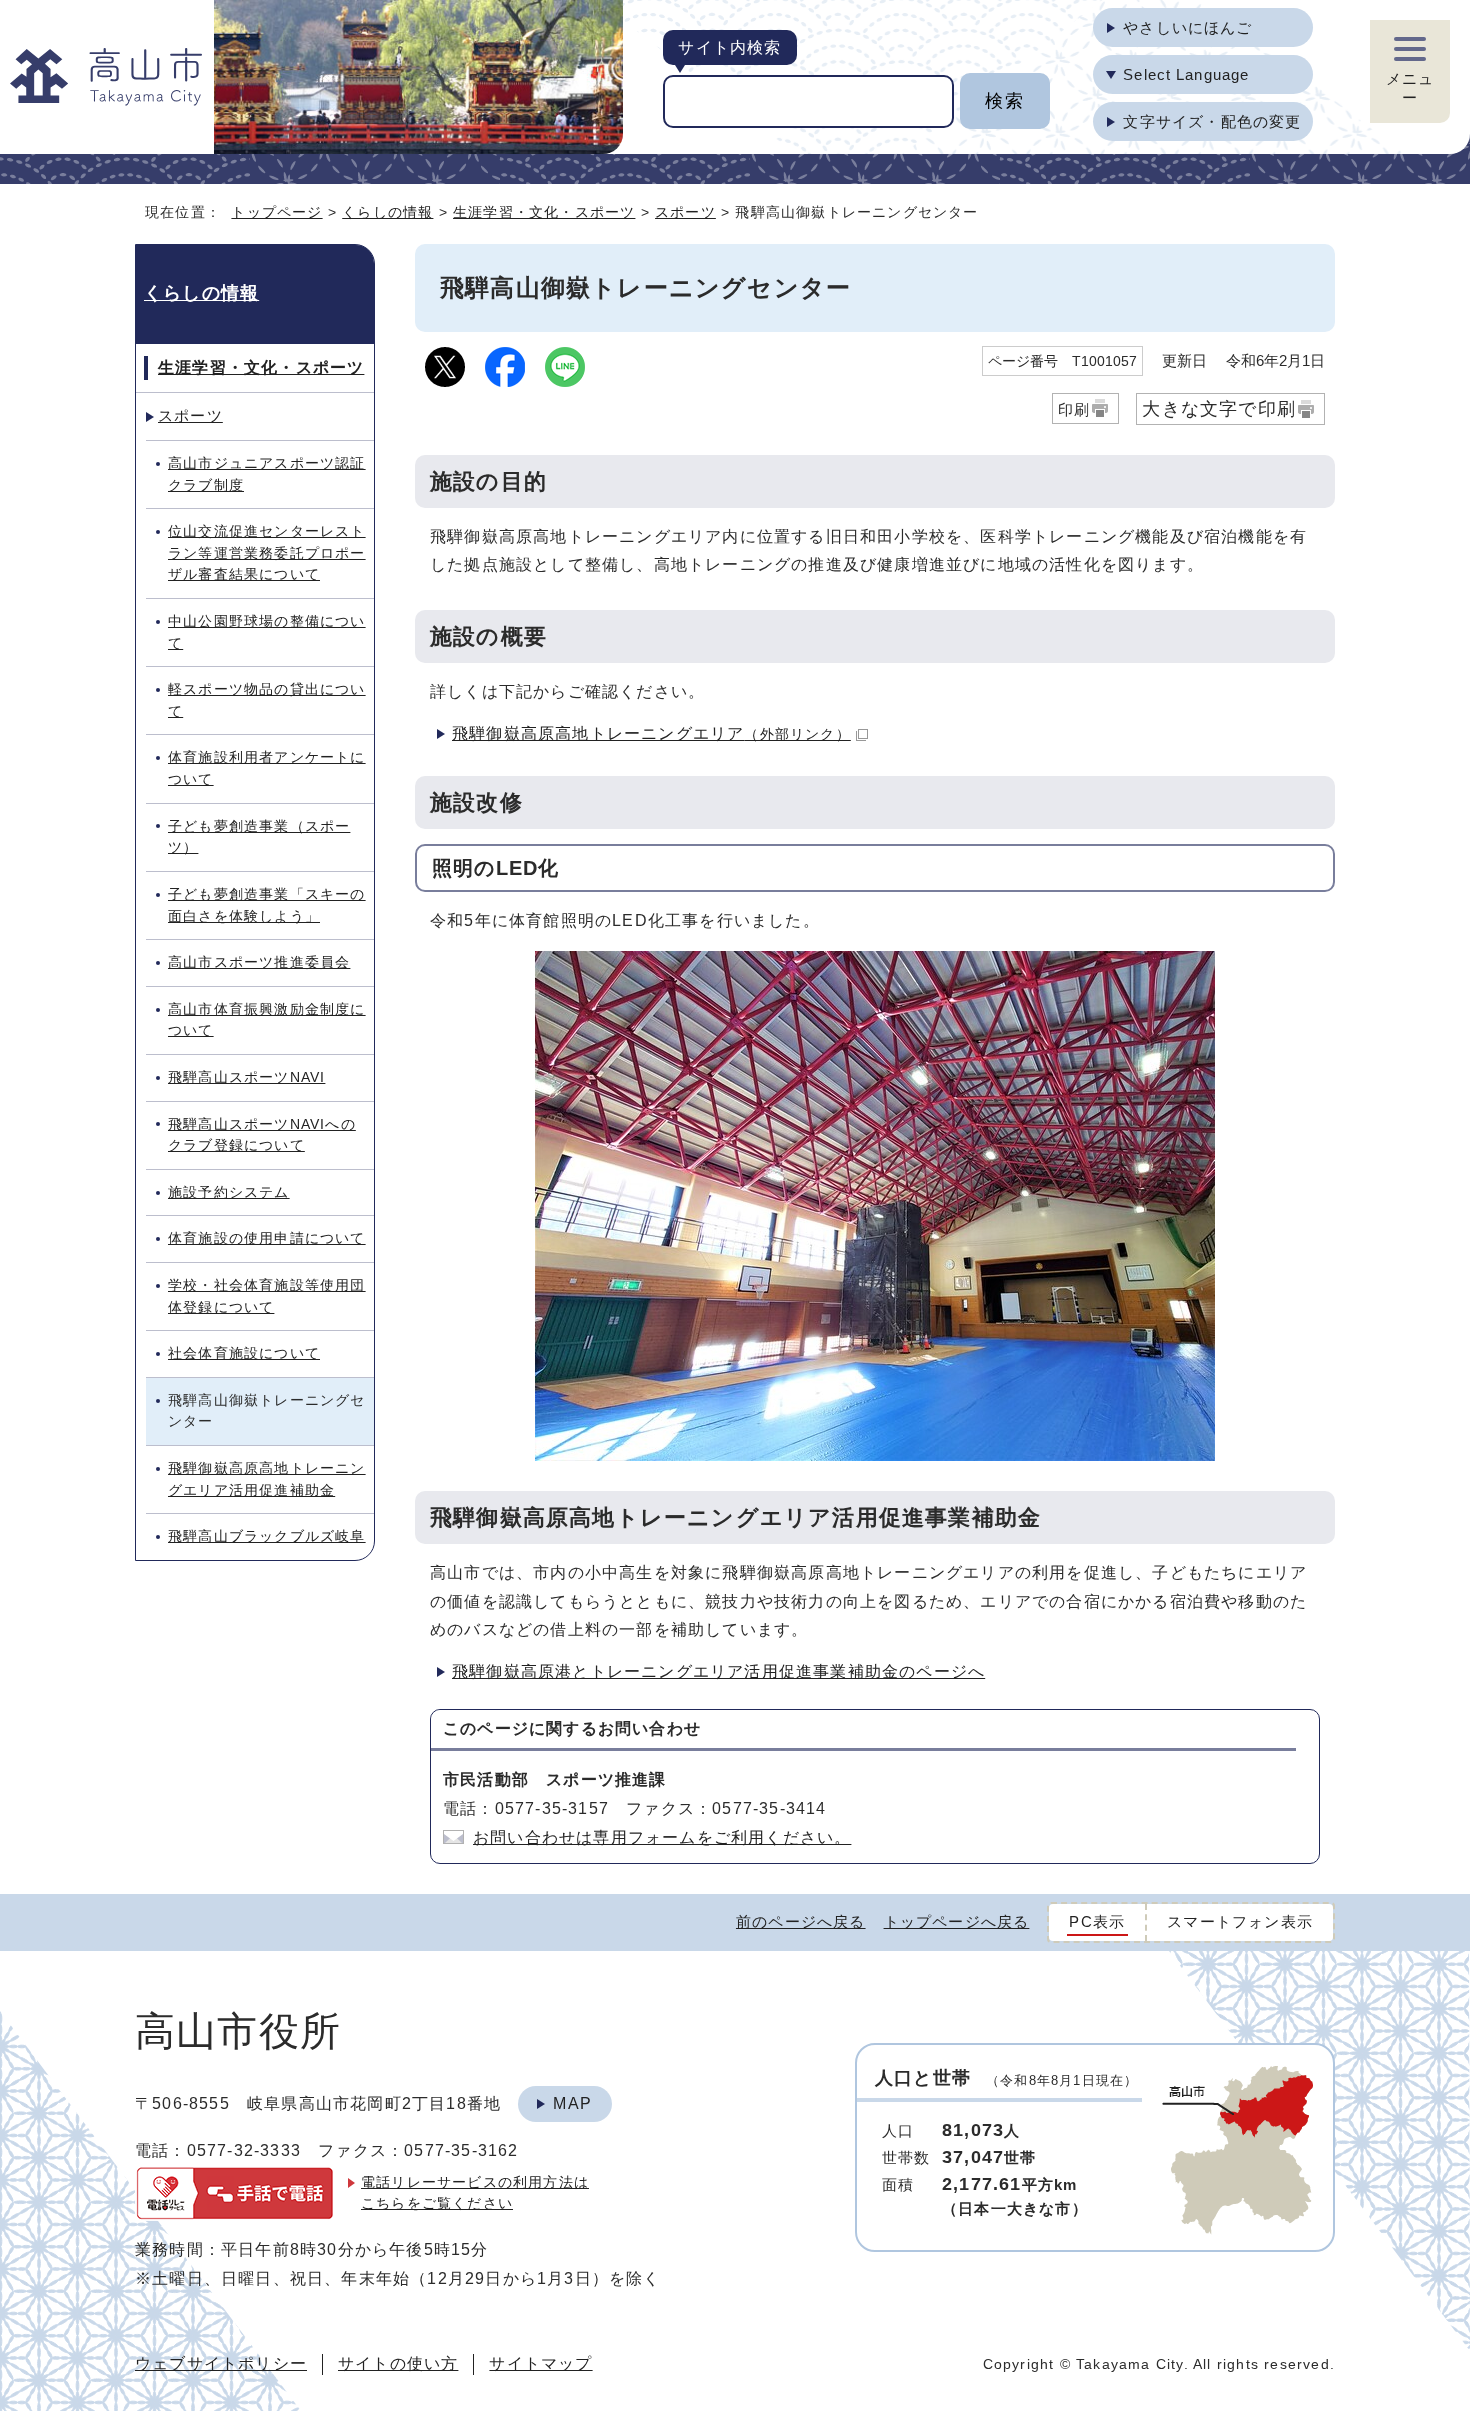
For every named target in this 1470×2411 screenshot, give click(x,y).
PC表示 (1097, 1921)
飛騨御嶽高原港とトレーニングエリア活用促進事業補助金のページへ (718, 1671)
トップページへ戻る (957, 1921)
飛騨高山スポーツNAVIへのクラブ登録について (262, 1135)
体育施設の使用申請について (267, 1238)
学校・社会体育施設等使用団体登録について (267, 1296)
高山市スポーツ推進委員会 (259, 962)
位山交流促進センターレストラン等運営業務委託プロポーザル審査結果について (267, 552)
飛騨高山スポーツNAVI (246, 1077)
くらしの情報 (387, 212)
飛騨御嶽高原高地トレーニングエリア (651, 733)
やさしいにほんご (1187, 27)
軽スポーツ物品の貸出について (267, 700)
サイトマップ (540, 2363)
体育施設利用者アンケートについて (267, 768)
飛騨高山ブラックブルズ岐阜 (267, 1536)
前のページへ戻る (801, 1921)
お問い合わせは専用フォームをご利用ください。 (662, 1837)
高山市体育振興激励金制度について (267, 1020)
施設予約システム (229, 1192)
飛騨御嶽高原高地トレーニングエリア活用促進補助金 (267, 1479)
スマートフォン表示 (1240, 1921)
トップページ (276, 212)
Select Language (1186, 74)
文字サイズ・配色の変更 (1212, 121)
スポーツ (685, 212)
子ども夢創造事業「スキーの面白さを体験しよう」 (267, 905)
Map (572, 2103)
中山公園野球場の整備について (267, 632)
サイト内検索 (729, 47)
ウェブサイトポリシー (221, 2363)
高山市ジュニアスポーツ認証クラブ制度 (267, 474)
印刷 (1074, 409)
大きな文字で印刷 (1219, 408)
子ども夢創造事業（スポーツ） (259, 837)
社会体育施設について (244, 1353)
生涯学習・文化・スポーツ (544, 212)
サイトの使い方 (398, 2363)
